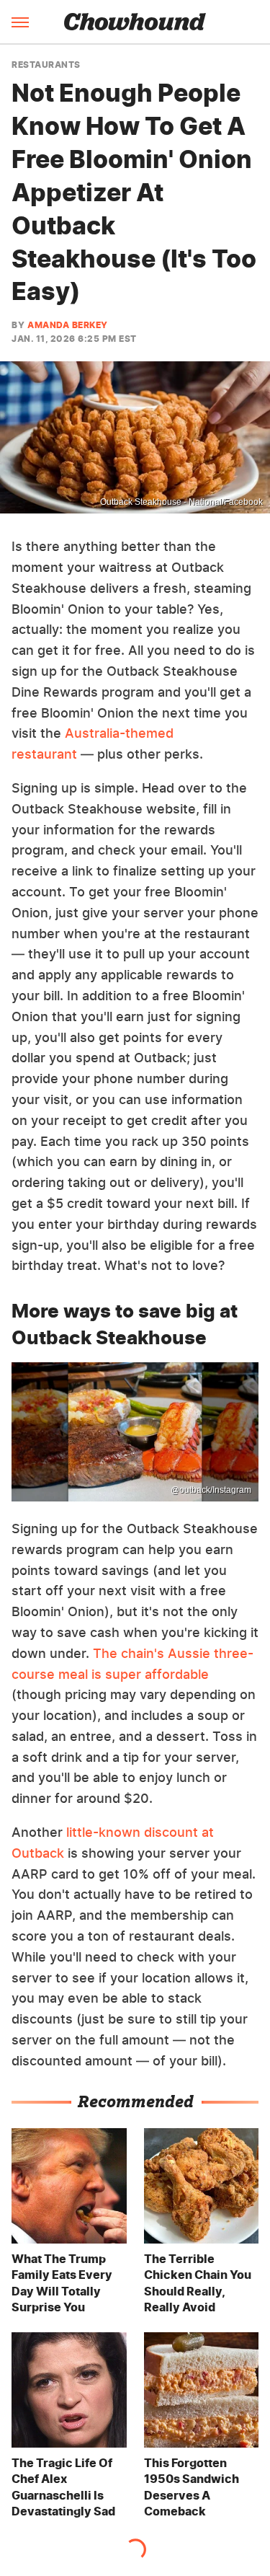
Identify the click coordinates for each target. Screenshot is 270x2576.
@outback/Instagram (211, 1490)
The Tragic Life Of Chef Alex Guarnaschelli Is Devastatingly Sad (63, 2487)
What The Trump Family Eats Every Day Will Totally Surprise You (62, 2283)
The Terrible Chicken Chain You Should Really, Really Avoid (198, 2283)
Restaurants (46, 65)
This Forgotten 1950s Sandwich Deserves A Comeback (192, 2487)
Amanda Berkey (68, 325)
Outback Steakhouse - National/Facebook (181, 502)
